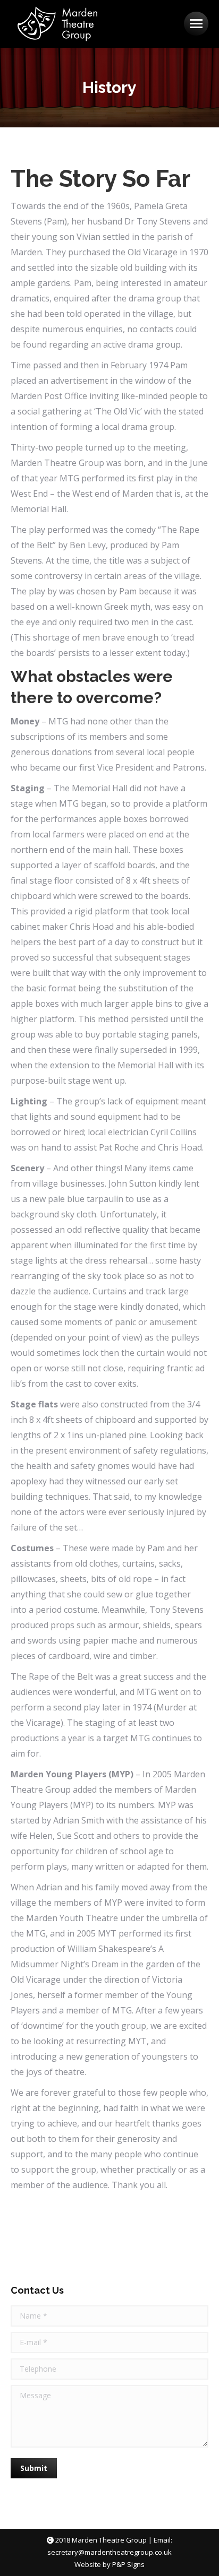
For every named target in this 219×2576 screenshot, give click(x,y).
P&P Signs (128, 2564)
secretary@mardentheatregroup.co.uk (109, 2552)
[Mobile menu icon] (196, 24)
